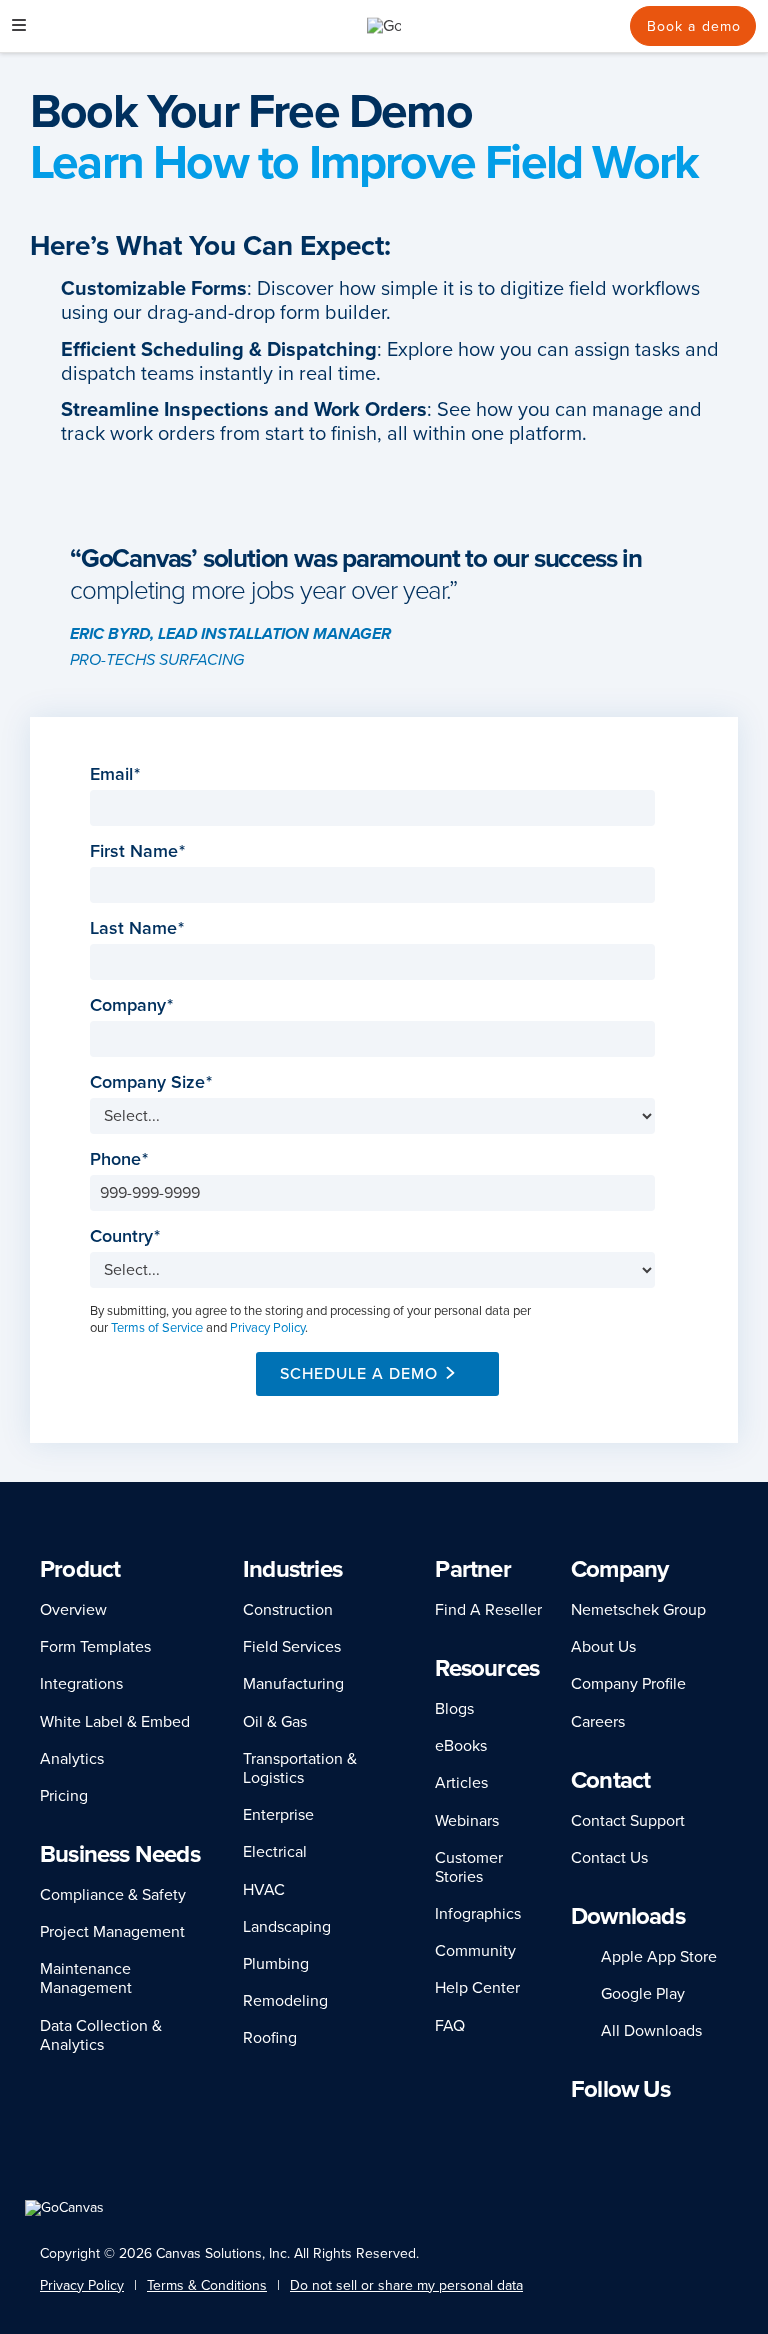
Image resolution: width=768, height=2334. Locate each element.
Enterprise (278, 1815)
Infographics (478, 1914)
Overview (73, 1610)
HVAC (264, 1890)
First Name (140, 851)
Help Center (477, 1988)
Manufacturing (293, 1684)
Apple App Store (659, 1957)
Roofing (270, 2038)
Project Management (112, 1932)
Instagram (633, 2128)
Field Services (292, 1647)
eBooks (461, 1746)
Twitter (667, 2128)
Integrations (81, 1684)
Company (134, 1005)
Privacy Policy (267, 1328)
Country (127, 1236)
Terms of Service (157, 1328)
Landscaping (287, 1927)
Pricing (64, 1796)
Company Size (153, 1082)
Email (117, 774)
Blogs (454, 1709)
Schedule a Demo (359, 1374)
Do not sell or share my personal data (406, 2285)
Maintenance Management (86, 1978)
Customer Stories (469, 1867)
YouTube (704, 2128)
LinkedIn (580, 2128)
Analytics (72, 1759)
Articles (461, 1783)
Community (475, 1951)
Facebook (606, 2128)
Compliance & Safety (113, 1895)
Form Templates (95, 1647)
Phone (121, 1159)
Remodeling (285, 2001)
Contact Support (628, 1821)
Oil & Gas (275, 1722)
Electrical (275, 1852)
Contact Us (609, 1858)
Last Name (139, 928)
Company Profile (628, 1684)
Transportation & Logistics (300, 1768)
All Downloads (651, 2031)
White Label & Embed (115, 1722)
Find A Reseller (488, 1610)
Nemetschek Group (638, 1610)
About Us (603, 1647)
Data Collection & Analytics (101, 2035)
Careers (598, 1722)
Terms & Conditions (207, 2285)
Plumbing (276, 1964)
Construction (288, 1610)
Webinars (467, 1821)
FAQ (450, 2026)
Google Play (643, 1994)
